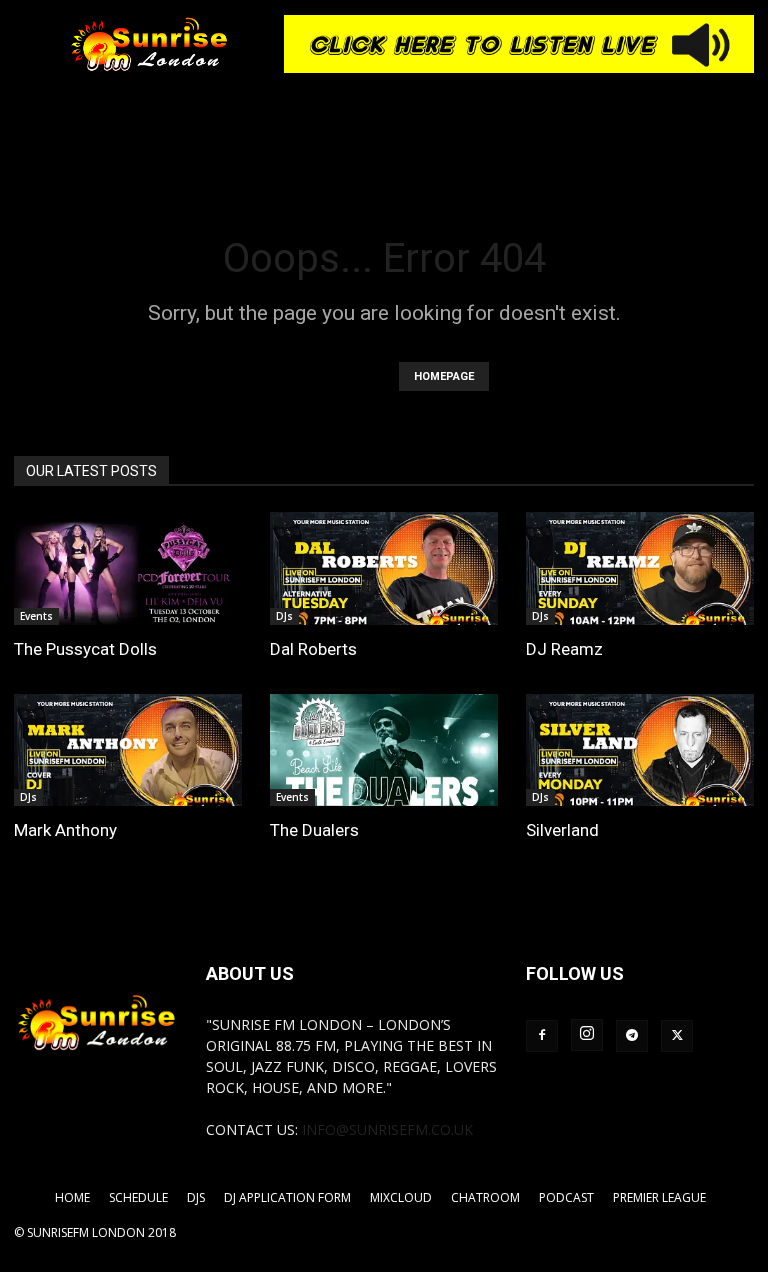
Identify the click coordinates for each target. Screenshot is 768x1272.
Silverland (562, 830)
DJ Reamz (564, 649)
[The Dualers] (384, 750)
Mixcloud (401, 1197)
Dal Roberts (313, 649)
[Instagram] (587, 1035)
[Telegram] (632, 1036)
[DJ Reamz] (640, 568)
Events (36, 616)
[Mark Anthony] (128, 750)
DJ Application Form (287, 1197)
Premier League (659, 1197)
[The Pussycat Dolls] (128, 568)
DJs (284, 616)
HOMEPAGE (444, 376)
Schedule (138, 1197)
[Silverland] (640, 750)
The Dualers (314, 830)
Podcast (566, 1197)
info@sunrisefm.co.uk (387, 1129)
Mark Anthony (65, 830)
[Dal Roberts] (384, 568)
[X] (677, 1036)
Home (72, 1197)
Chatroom (485, 1197)
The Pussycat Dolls (85, 649)
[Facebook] (542, 1036)
